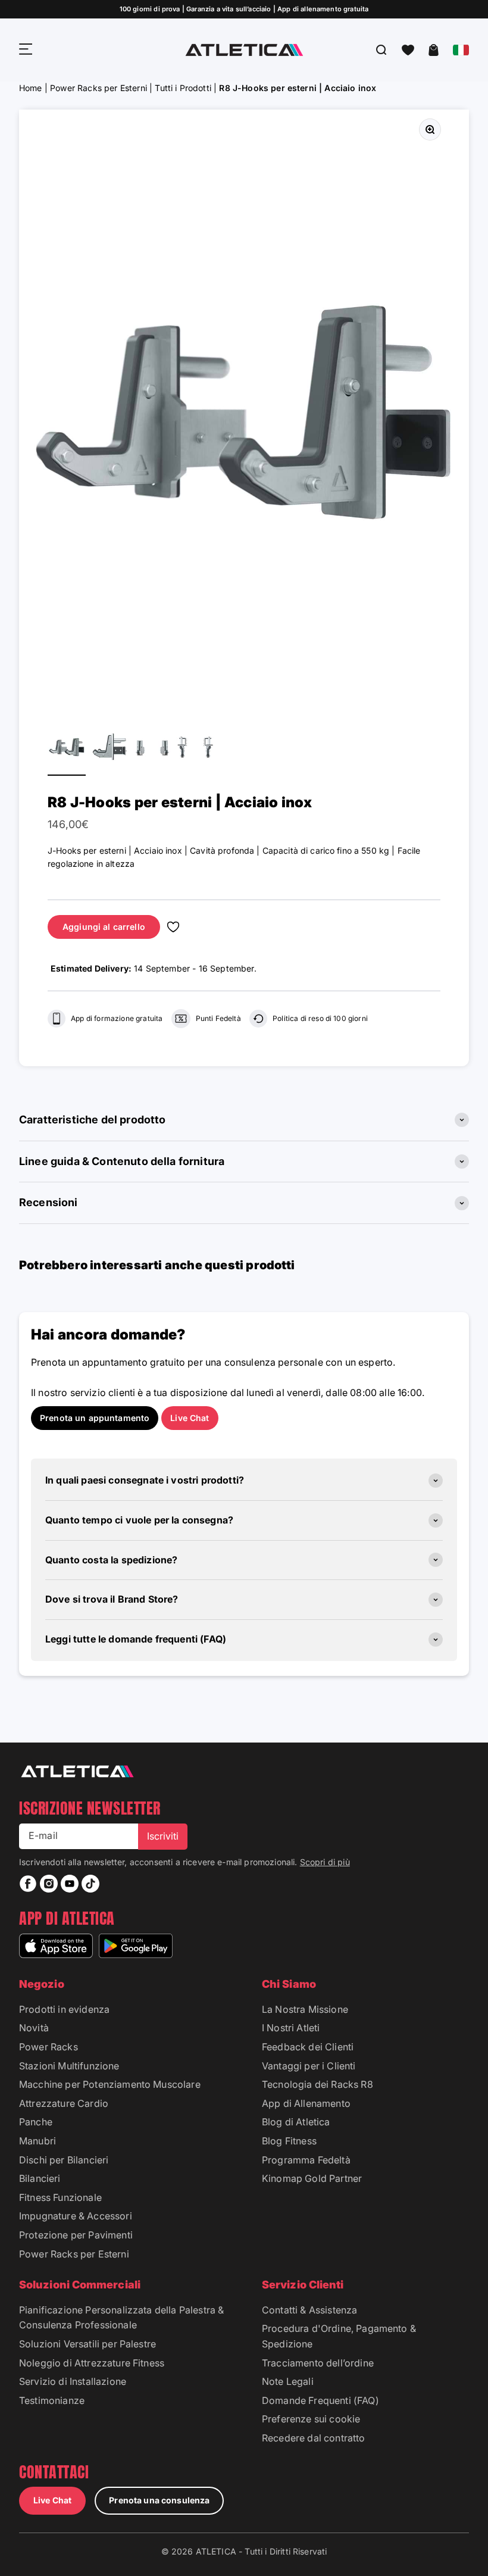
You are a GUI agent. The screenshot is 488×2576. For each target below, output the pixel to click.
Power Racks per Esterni (98, 88)
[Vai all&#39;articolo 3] (152, 749)
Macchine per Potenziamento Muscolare (110, 2084)
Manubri (37, 2141)
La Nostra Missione (305, 2009)
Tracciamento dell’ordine (318, 2363)
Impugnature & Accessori (76, 2216)
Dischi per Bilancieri (64, 2160)
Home (31, 88)
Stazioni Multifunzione (69, 2066)
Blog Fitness (289, 2141)
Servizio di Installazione (73, 2381)
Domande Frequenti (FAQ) (320, 2400)
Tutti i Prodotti (183, 88)
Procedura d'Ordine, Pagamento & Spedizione (339, 2336)
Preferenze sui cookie (311, 2419)
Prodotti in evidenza (64, 2009)
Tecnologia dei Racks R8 (317, 2084)
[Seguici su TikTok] (90, 1884)
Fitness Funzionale (60, 2197)
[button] (408, 50)
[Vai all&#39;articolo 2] (110, 749)
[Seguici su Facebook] (28, 1884)
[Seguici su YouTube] (70, 1884)
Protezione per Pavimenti (76, 2235)
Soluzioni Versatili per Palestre (87, 2344)
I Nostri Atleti (291, 2028)
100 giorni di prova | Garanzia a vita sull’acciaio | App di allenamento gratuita (244, 9)
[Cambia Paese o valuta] (461, 50)
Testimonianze (52, 2400)
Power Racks (49, 2047)
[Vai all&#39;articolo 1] (67, 749)
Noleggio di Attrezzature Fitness (92, 2363)
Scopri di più (325, 1862)
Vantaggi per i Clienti (309, 2066)
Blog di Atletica (296, 2122)
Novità (34, 2028)
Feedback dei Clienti (308, 2047)
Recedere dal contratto (314, 2438)
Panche (36, 2122)
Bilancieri (40, 2178)
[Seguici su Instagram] (49, 1884)
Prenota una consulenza (159, 2500)
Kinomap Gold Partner (312, 2178)
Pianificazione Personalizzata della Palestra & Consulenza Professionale (121, 2318)
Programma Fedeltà (306, 2160)
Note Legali (288, 2381)
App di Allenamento (306, 2103)
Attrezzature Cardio (64, 2103)
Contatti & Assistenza (309, 2310)
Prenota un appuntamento (95, 1418)
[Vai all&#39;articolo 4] (195, 749)
